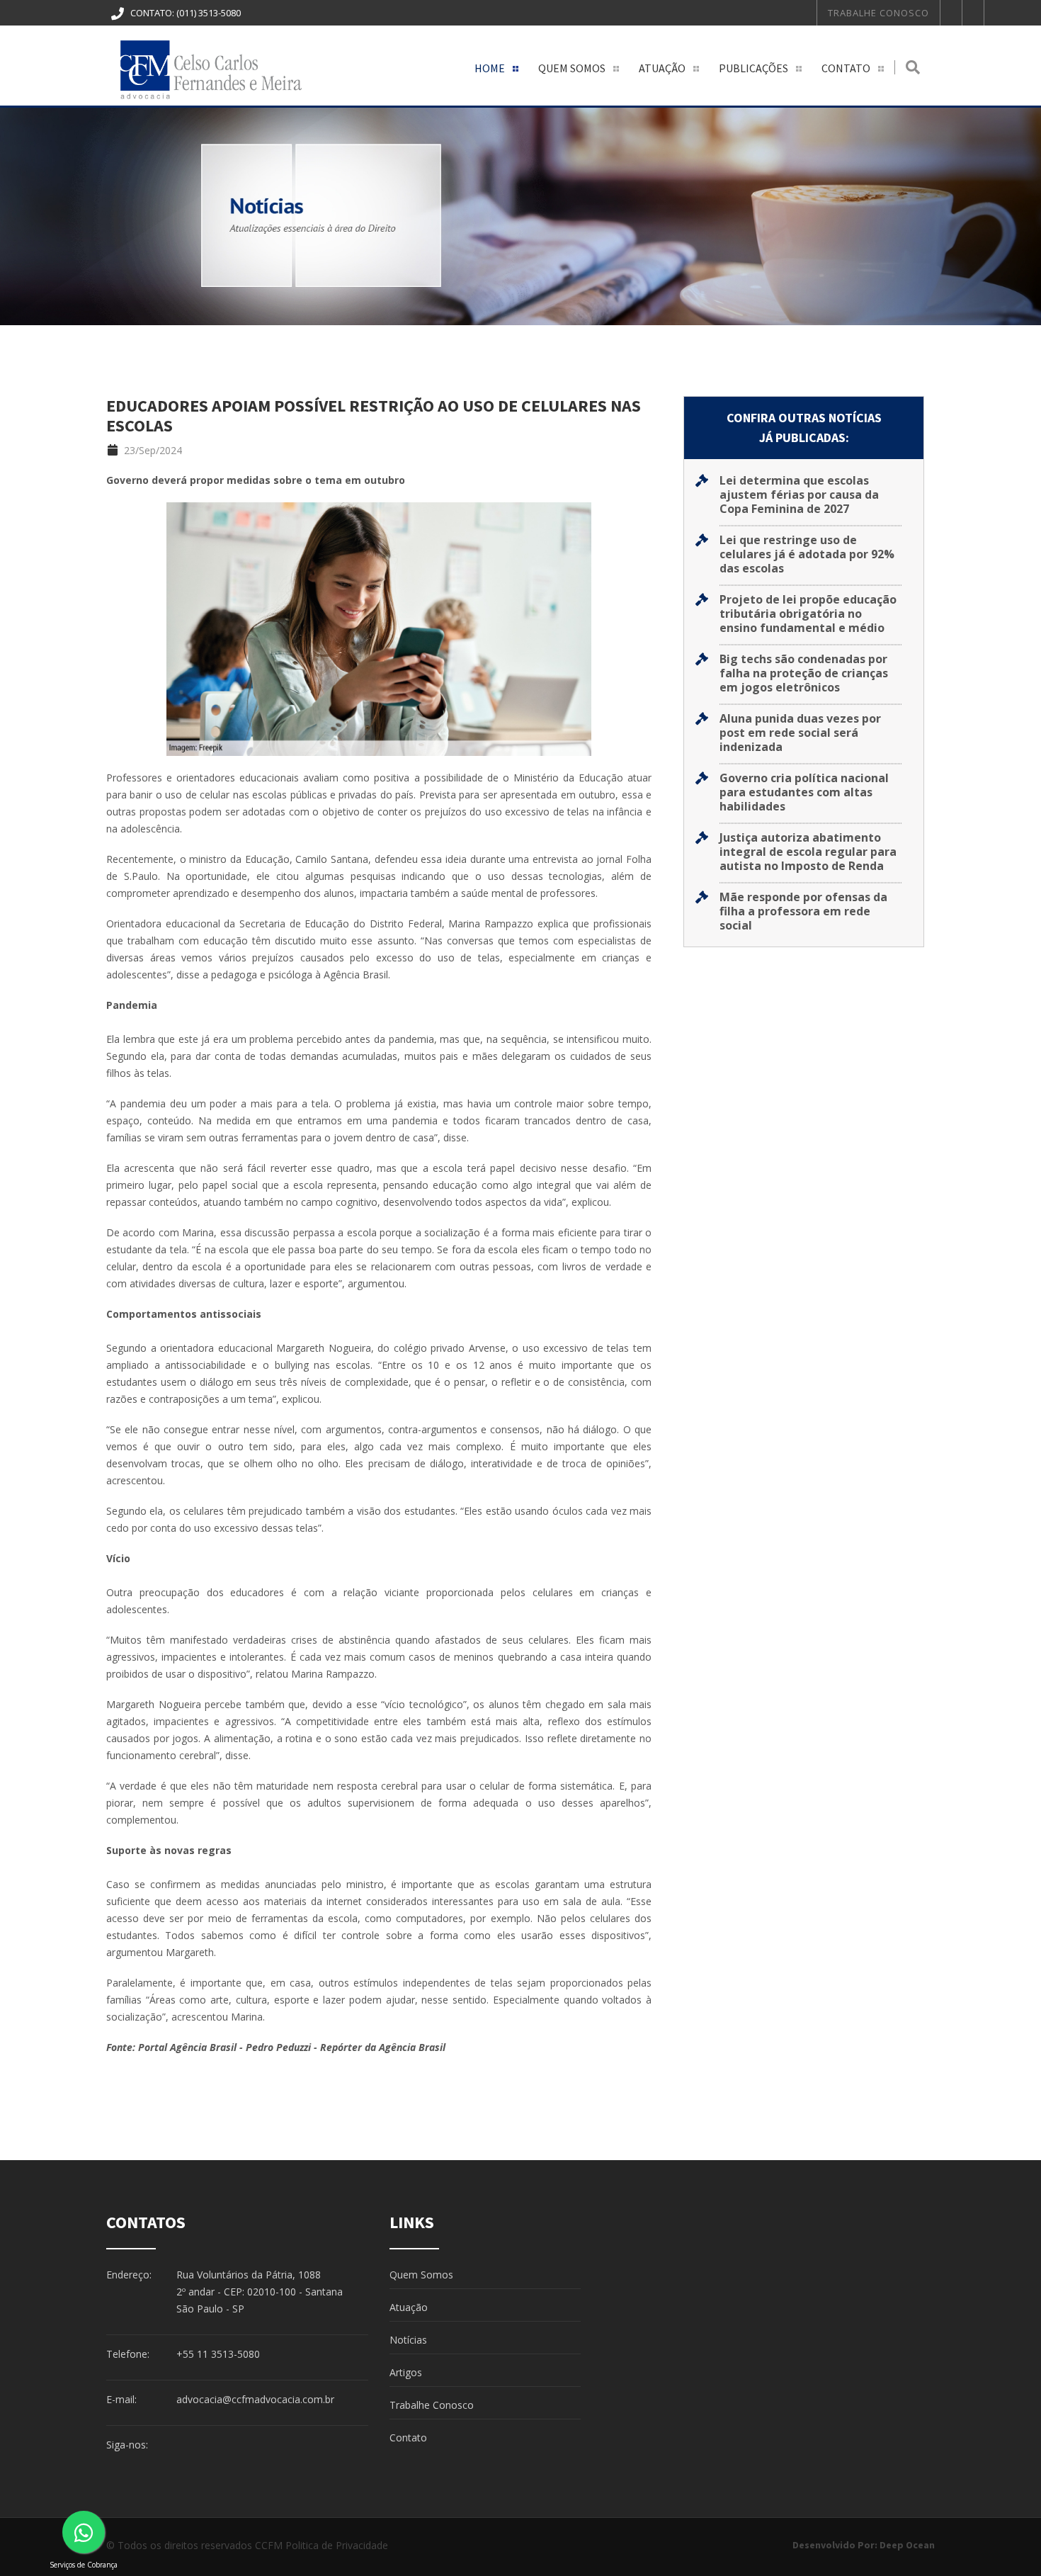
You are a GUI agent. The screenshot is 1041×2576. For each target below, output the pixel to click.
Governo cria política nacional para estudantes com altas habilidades (804, 792)
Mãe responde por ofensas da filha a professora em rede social (803, 911)
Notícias (408, 2340)
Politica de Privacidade (337, 2545)
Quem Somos (572, 68)
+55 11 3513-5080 (218, 2354)
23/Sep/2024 (152, 450)
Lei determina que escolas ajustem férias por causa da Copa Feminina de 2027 (799, 495)
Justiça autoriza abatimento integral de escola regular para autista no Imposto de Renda (808, 852)
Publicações (753, 68)
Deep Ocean (907, 2545)
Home (490, 68)
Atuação (662, 68)
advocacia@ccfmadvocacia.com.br (255, 2399)
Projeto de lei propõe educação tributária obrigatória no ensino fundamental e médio (808, 614)
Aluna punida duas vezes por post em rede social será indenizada (800, 733)
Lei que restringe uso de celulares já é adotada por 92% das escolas (807, 554)
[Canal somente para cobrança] (84, 2532)
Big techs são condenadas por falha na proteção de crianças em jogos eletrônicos (804, 673)
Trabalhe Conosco (878, 13)
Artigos (406, 2372)
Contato (846, 68)
